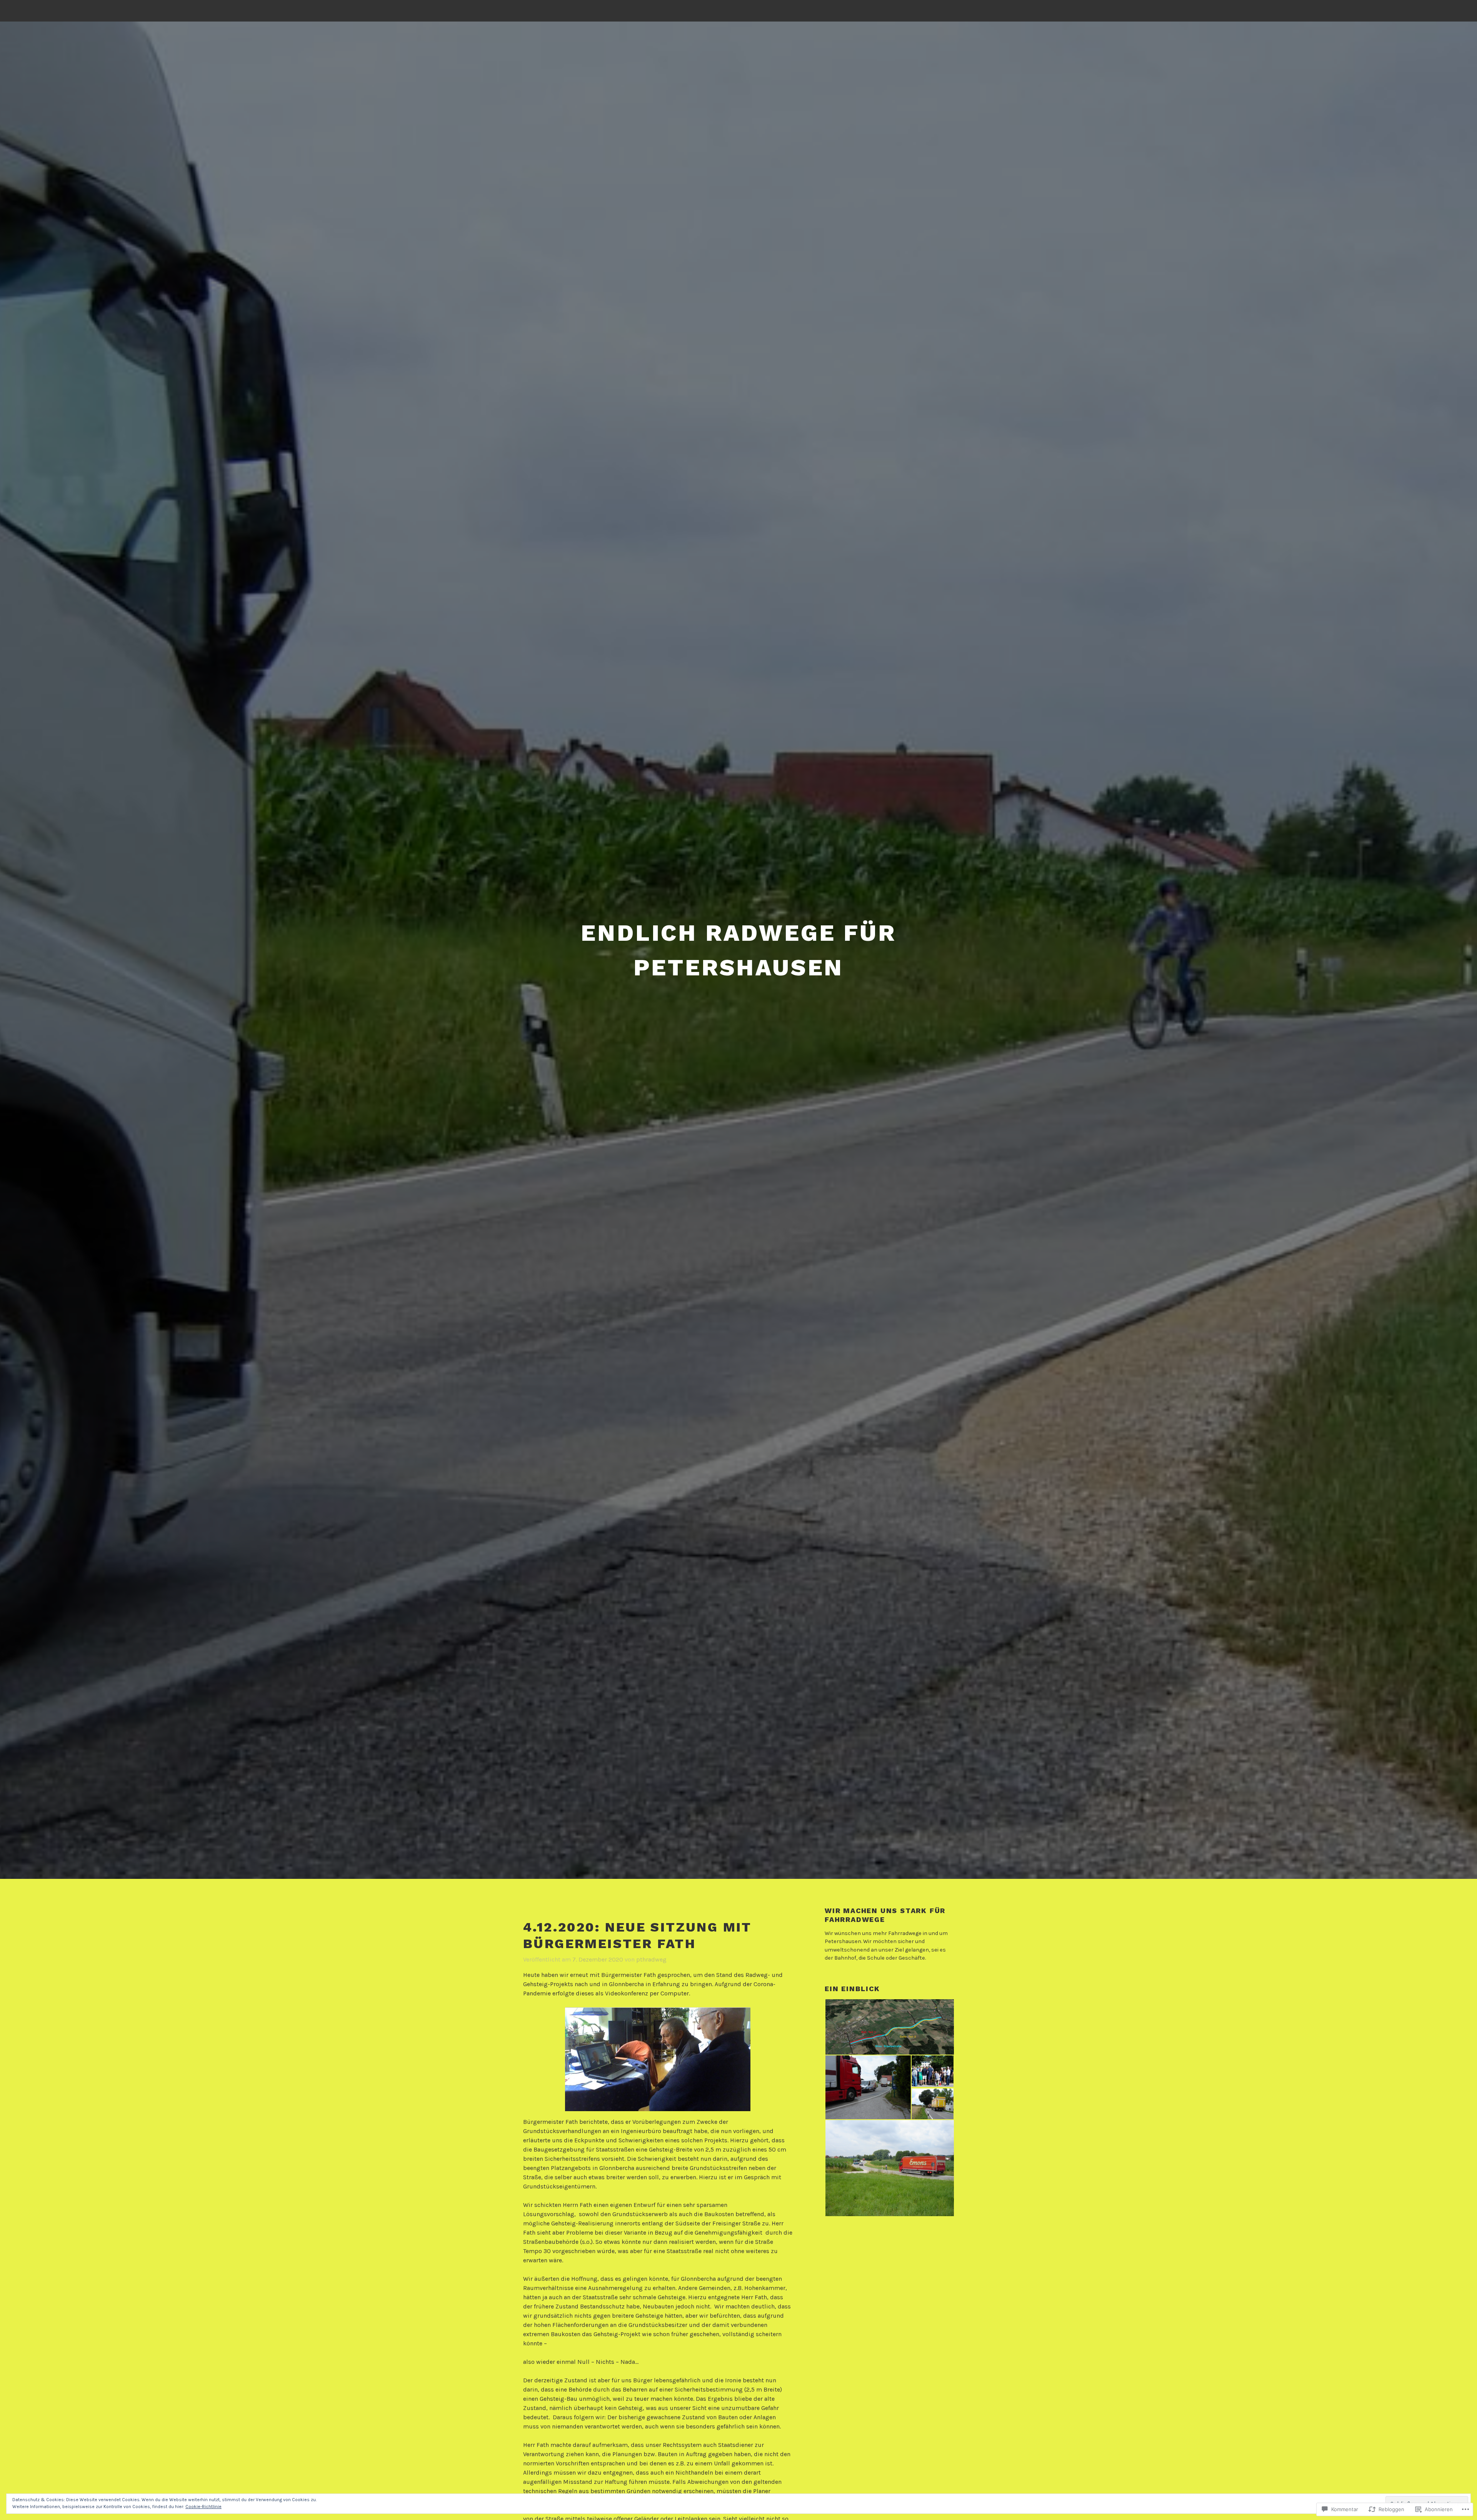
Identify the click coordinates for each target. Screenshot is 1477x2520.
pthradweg (651, 1959)
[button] (889, 2027)
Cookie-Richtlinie (203, 2507)
